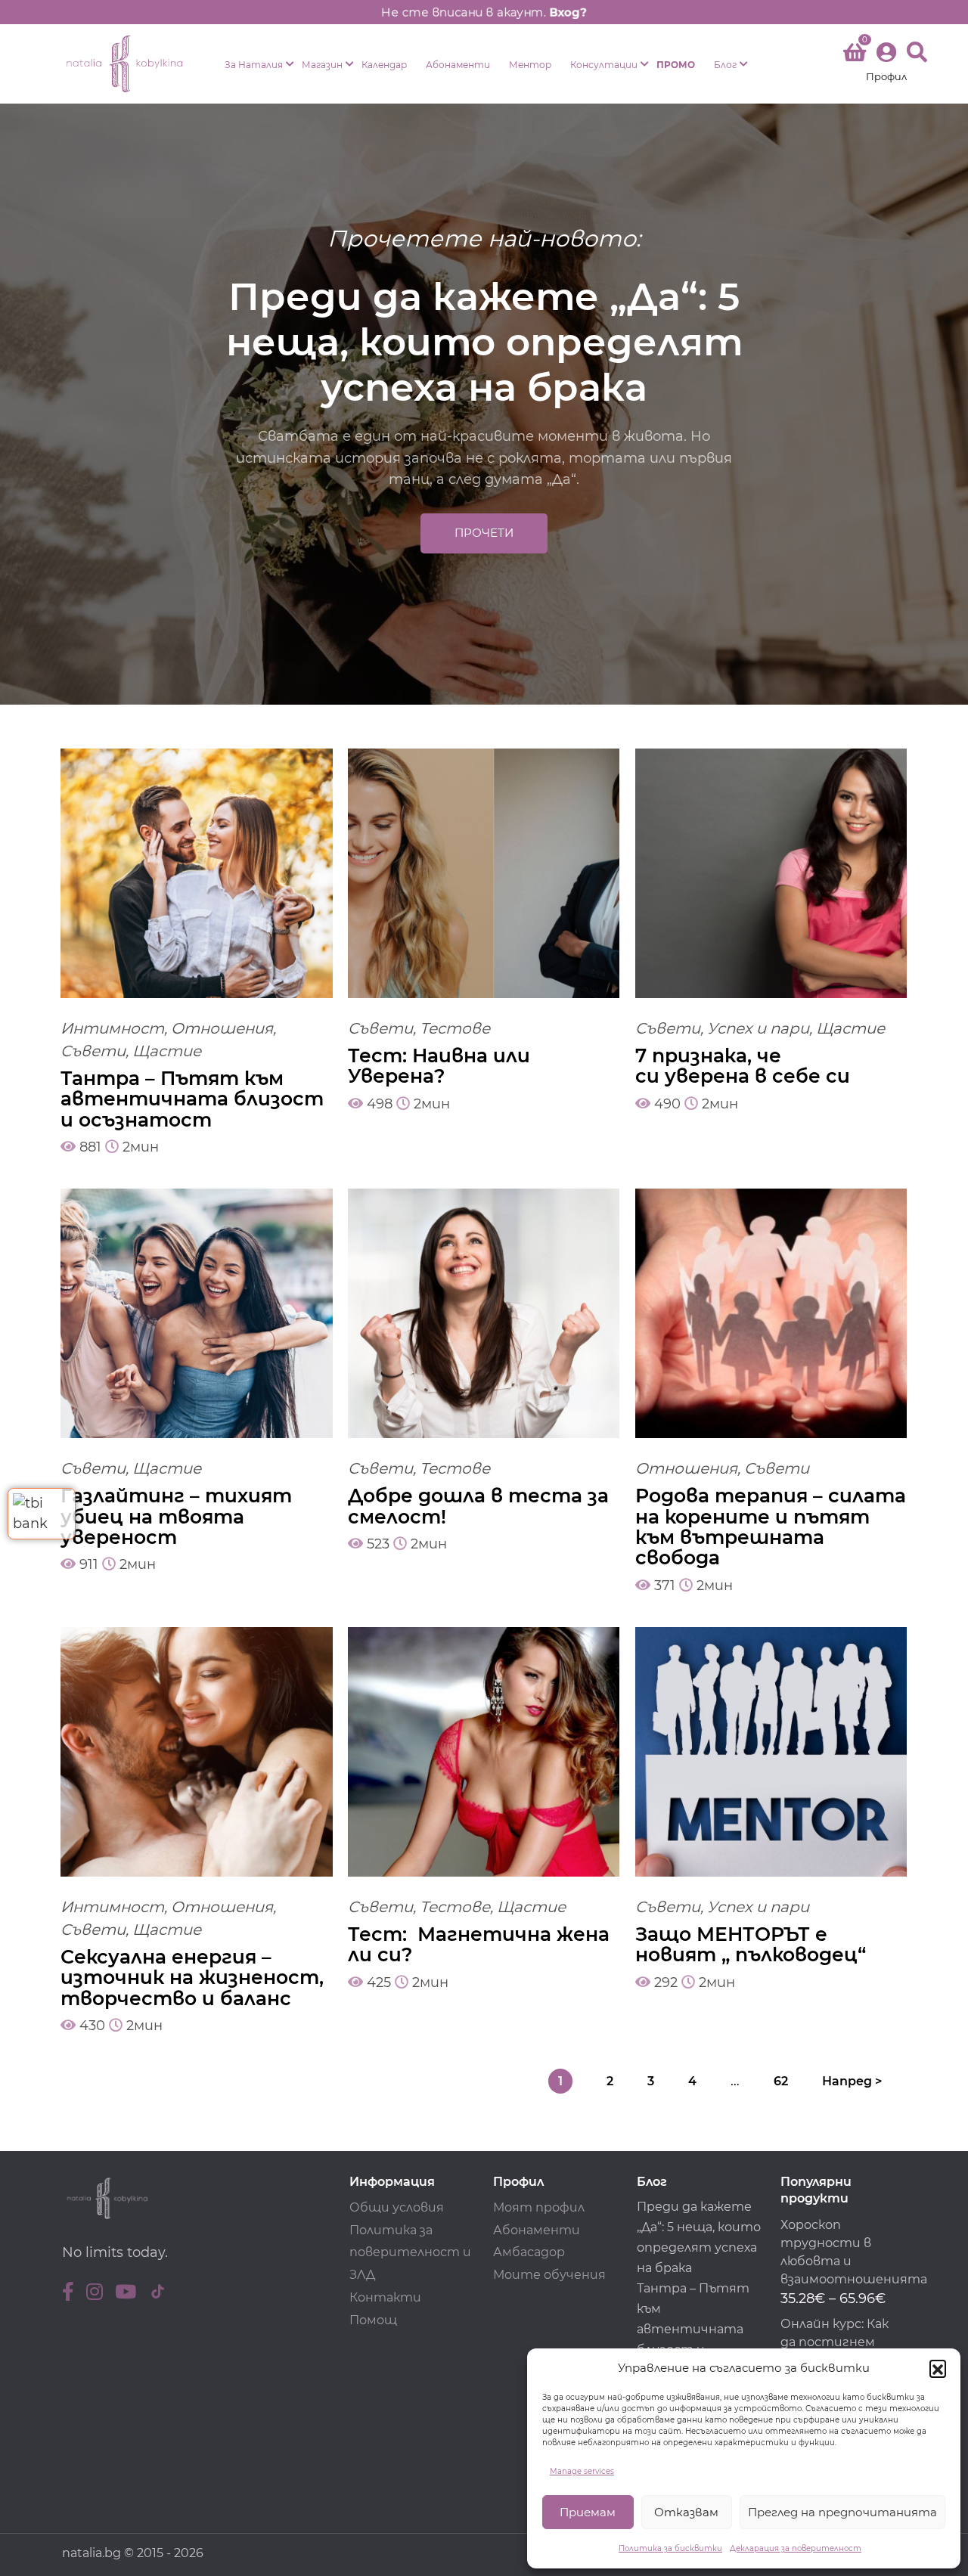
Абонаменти (458, 65)
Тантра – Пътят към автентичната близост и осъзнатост (693, 2329)
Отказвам (686, 2512)
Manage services (582, 2471)
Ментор (530, 65)
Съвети (93, 1051)
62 (781, 2081)
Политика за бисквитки (670, 2548)
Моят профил (539, 2207)
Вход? (569, 12)
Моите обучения (549, 2275)
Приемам (588, 2512)
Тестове (455, 1028)
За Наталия (254, 65)
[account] (886, 64)
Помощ (373, 2320)
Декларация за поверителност (796, 2548)
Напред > (852, 2081)
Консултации (604, 65)
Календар (384, 65)
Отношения (222, 1028)
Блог (725, 65)
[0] (855, 55)
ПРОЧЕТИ (484, 533)
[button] (938, 2368)
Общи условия (397, 2207)
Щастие (167, 1051)
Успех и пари (758, 1028)
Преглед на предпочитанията (842, 2512)
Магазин (322, 65)
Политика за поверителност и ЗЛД (410, 2253)
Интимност (112, 1028)
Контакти (385, 2297)
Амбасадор (529, 2252)
